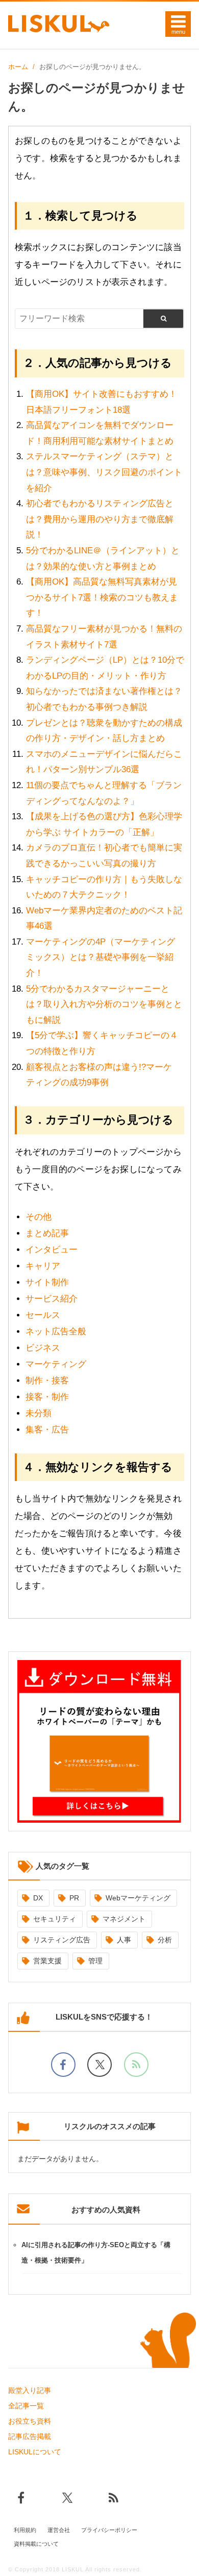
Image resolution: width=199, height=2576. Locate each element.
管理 (95, 1961)
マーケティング (56, 1364)
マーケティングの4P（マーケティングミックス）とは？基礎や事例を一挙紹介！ (101, 957)
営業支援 (47, 1961)
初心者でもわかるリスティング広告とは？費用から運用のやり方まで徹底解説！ (100, 519)
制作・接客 (47, 1381)
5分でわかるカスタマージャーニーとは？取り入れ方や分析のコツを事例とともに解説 (104, 1004)
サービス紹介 (52, 1299)
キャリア (43, 1266)
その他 (39, 1217)
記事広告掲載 (30, 2436)
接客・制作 (47, 1397)
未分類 (39, 1413)
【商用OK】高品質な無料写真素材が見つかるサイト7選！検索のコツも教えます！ (102, 597)
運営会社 (59, 2530)
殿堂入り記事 (30, 2390)
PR (74, 1898)
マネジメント (124, 1919)
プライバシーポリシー (109, 2530)
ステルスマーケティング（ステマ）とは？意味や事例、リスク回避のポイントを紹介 (104, 472)
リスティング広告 (62, 1940)
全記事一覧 (26, 2406)
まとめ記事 (47, 1233)
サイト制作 (47, 1282)
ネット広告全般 (56, 1331)
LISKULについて (35, 2452)
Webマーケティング (138, 1898)
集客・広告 (47, 1430)
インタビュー (52, 1250)
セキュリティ (55, 1919)
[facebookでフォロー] (63, 2065)
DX (38, 1898)
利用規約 (25, 2530)
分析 (165, 1940)
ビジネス (43, 1348)
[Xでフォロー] (99, 2065)
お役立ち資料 (30, 2421)
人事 (124, 1940)
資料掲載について (36, 2544)
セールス (43, 1315)
